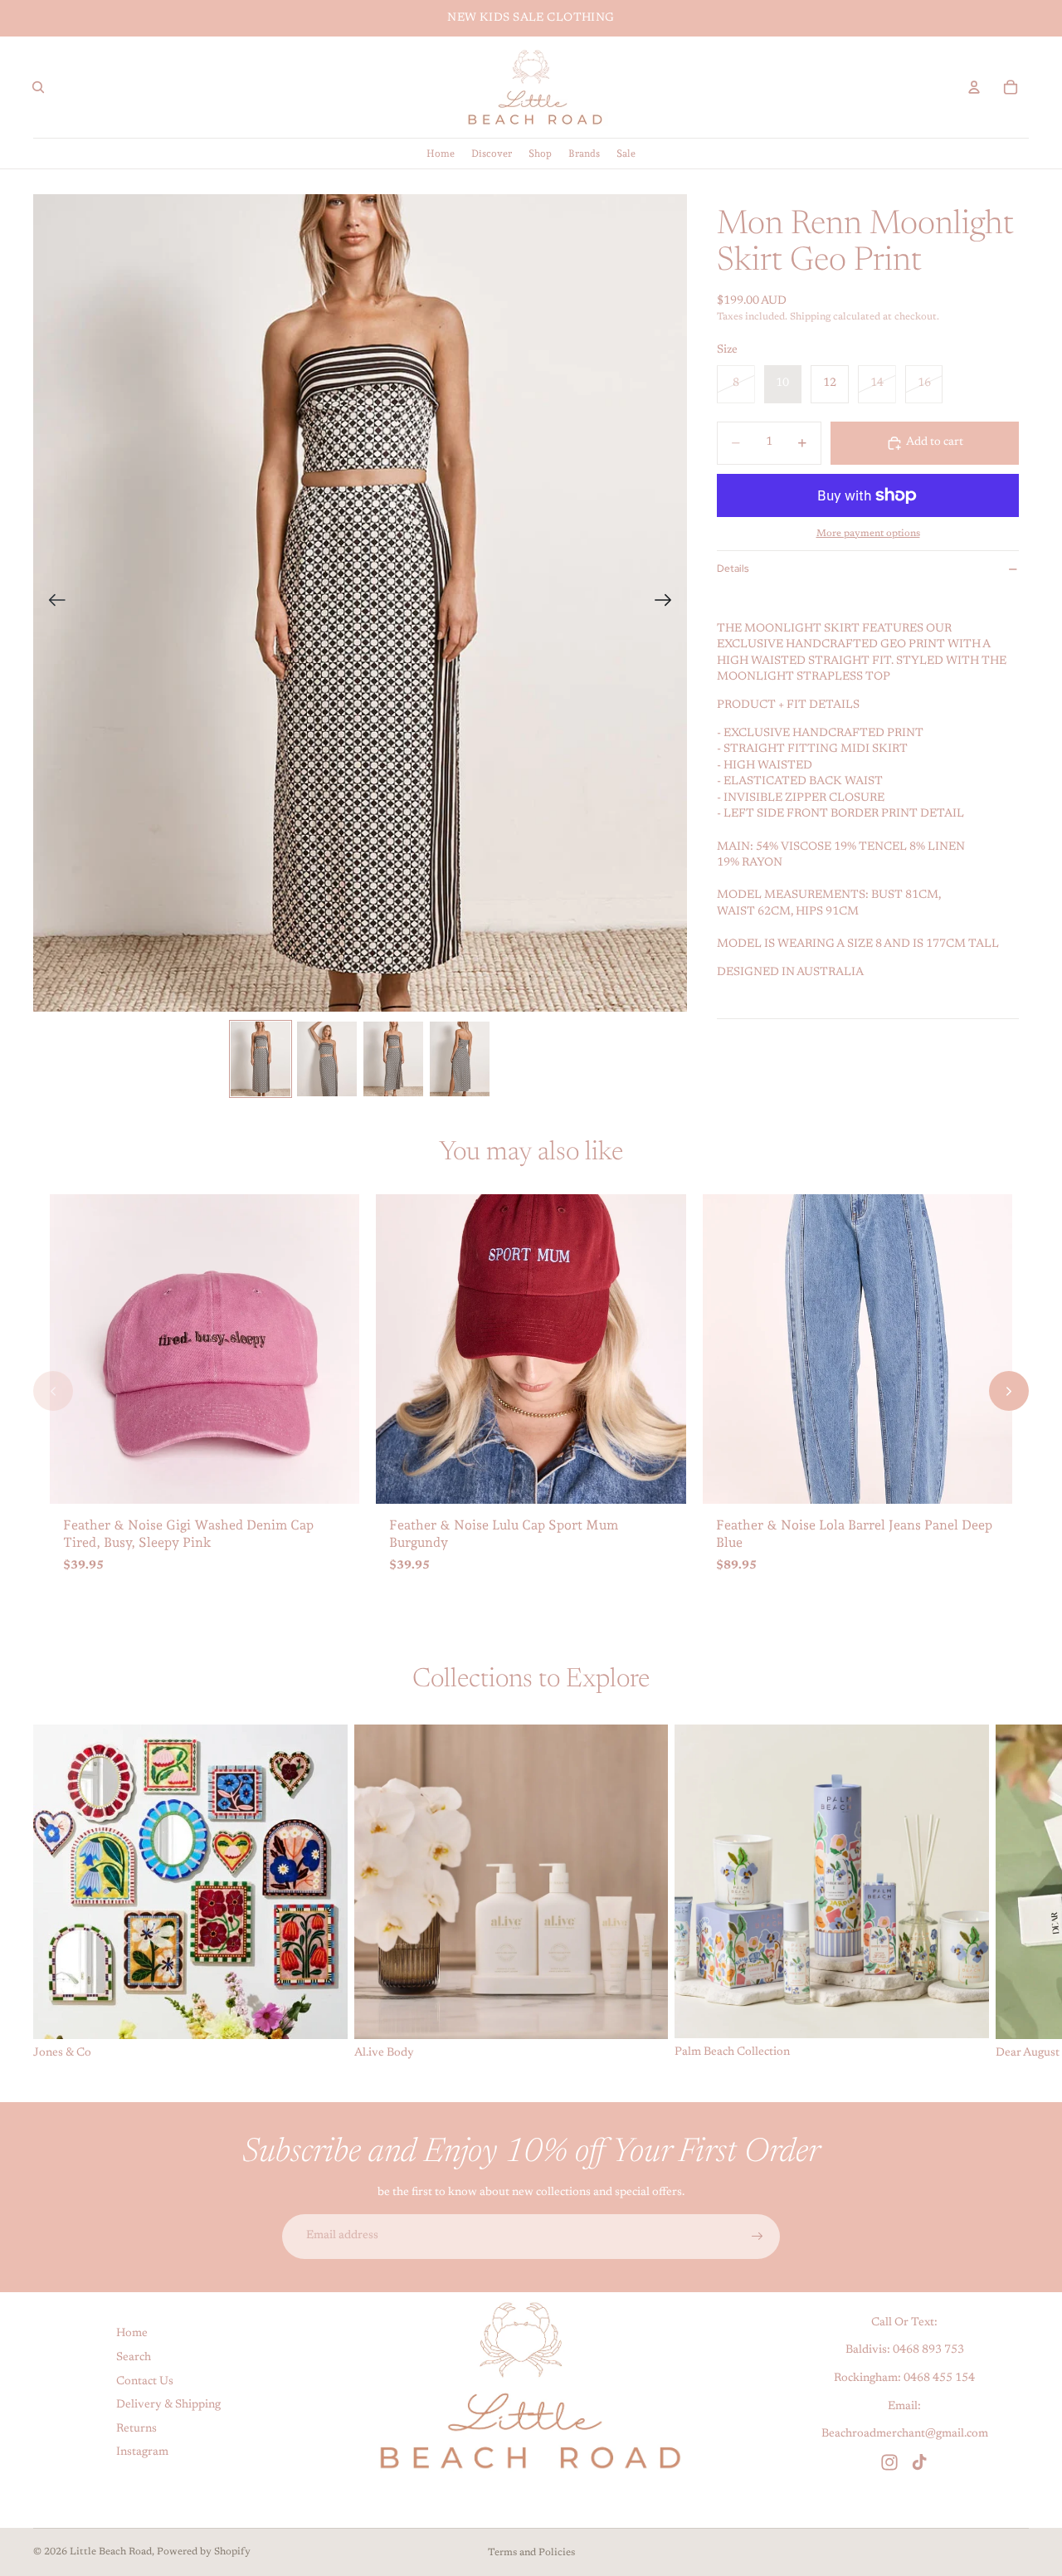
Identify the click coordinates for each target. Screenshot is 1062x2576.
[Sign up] (758, 2237)
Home (132, 2334)
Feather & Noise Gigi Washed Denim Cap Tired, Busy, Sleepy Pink (188, 1534)
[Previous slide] (52, 603)
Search (134, 2358)
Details (733, 568)
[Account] (974, 87)
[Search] (38, 87)
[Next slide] (668, 603)
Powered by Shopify (204, 2552)
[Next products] (1009, 1391)
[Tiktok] (919, 2461)
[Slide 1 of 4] (261, 1059)
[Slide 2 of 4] (327, 1059)
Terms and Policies (531, 2553)
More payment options (868, 534)
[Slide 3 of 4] (393, 1059)
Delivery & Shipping (168, 2405)
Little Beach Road (111, 2552)
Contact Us (145, 2381)
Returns (136, 2429)
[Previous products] (53, 1391)
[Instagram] (889, 2461)
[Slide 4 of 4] (460, 1059)
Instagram (142, 2452)
